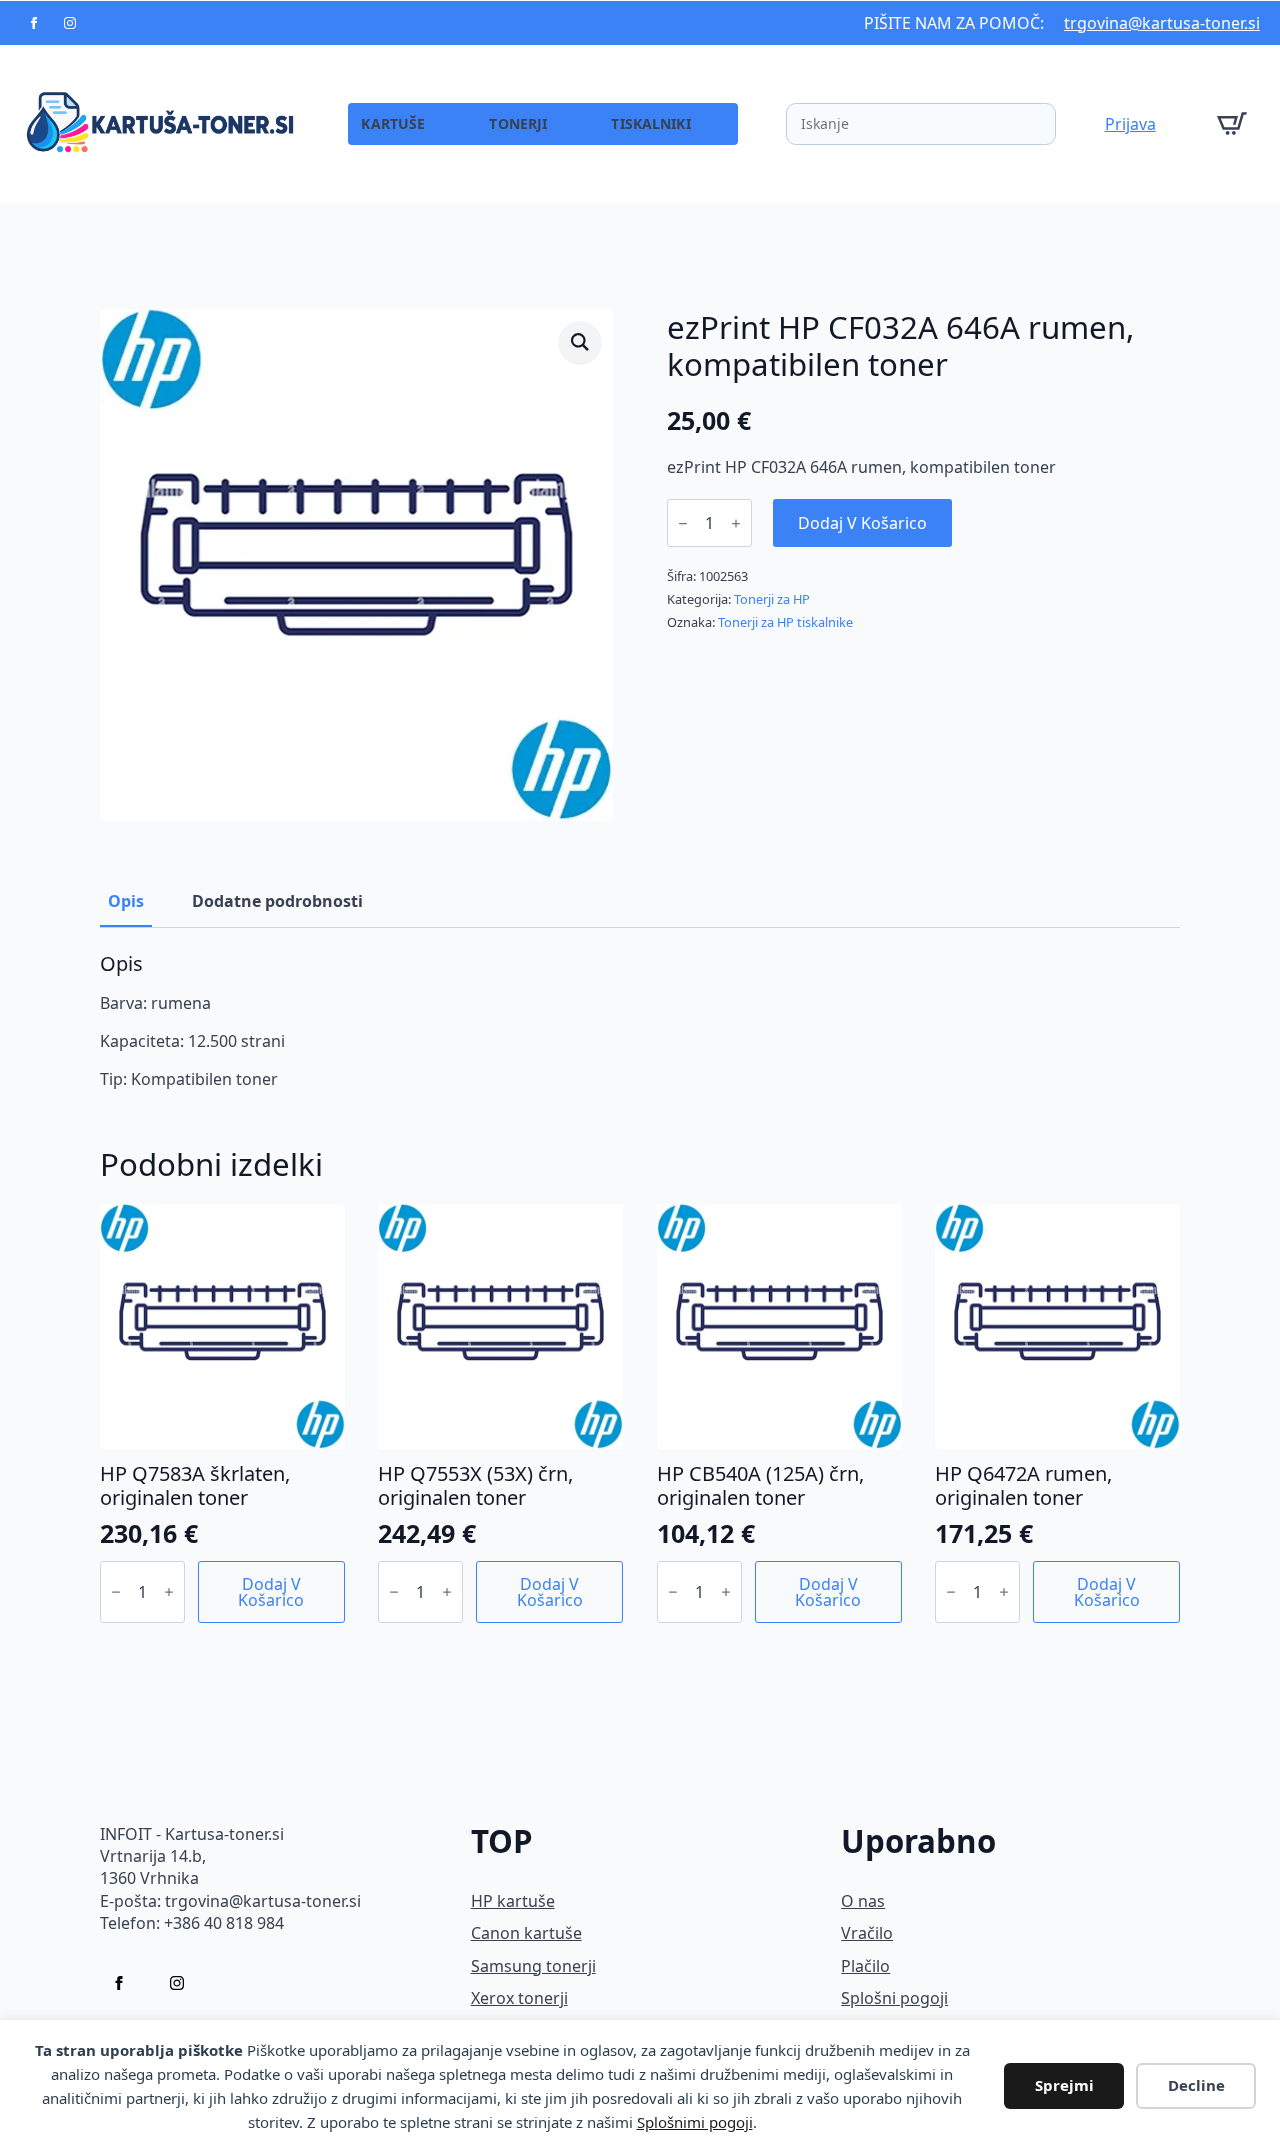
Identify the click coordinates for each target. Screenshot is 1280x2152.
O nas (863, 1901)
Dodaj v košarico (862, 523)
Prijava (1130, 124)
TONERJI (518, 123)
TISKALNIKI (650, 123)
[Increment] (736, 523)
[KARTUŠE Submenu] (455, 124)
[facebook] (34, 23)
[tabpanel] (640, 1021)
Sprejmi (1064, 2085)
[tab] (126, 901)
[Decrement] (683, 523)
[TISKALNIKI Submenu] (721, 124)
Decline (1196, 2085)
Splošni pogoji (894, 1998)
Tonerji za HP (772, 599)
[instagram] (70, 23)
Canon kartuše (526, 1933)
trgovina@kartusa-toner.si (1162, 23)
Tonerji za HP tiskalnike (785, 622)
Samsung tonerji (533, 1966)
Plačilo (865, 1966)
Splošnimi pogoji (695, 2122)
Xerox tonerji (519, 1998)
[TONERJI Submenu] (577, 124)
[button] (580, 342)
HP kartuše (513, 1901)
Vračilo (867, 1933)
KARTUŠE (393, 123)
